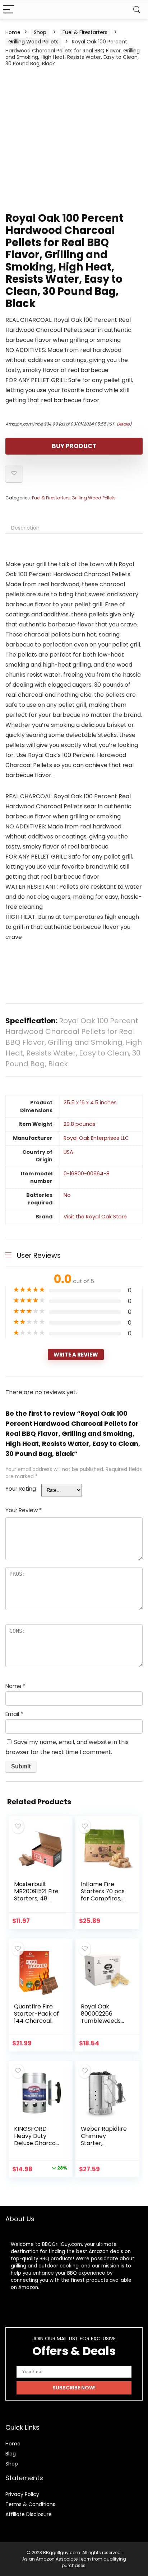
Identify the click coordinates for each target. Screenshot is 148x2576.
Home (13, 32)
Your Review (24, 1510)
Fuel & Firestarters (85, 32)
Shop (40, 32)
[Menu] (9, 10)
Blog (11, 2454)
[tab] (74, 528)
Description (25, 528)
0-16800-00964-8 (87, 1174)
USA (68, 1152)
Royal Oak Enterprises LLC (96, 1138)
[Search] (137, 10)
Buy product (74, 446)
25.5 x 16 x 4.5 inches (90, 1103)
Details (123, 424)
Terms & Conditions (30, 2504)
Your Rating (21, 1489)
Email (14, 1714)
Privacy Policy (22, 2494)
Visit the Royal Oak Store (95, 1217)
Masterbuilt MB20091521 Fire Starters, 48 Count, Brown (36, 1895)
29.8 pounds (80, 1124)
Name (15, 1686)
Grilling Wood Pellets (33, 42)
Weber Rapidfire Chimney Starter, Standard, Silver (104, 2140)
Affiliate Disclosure (29, 2514)
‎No (67, 1195)
